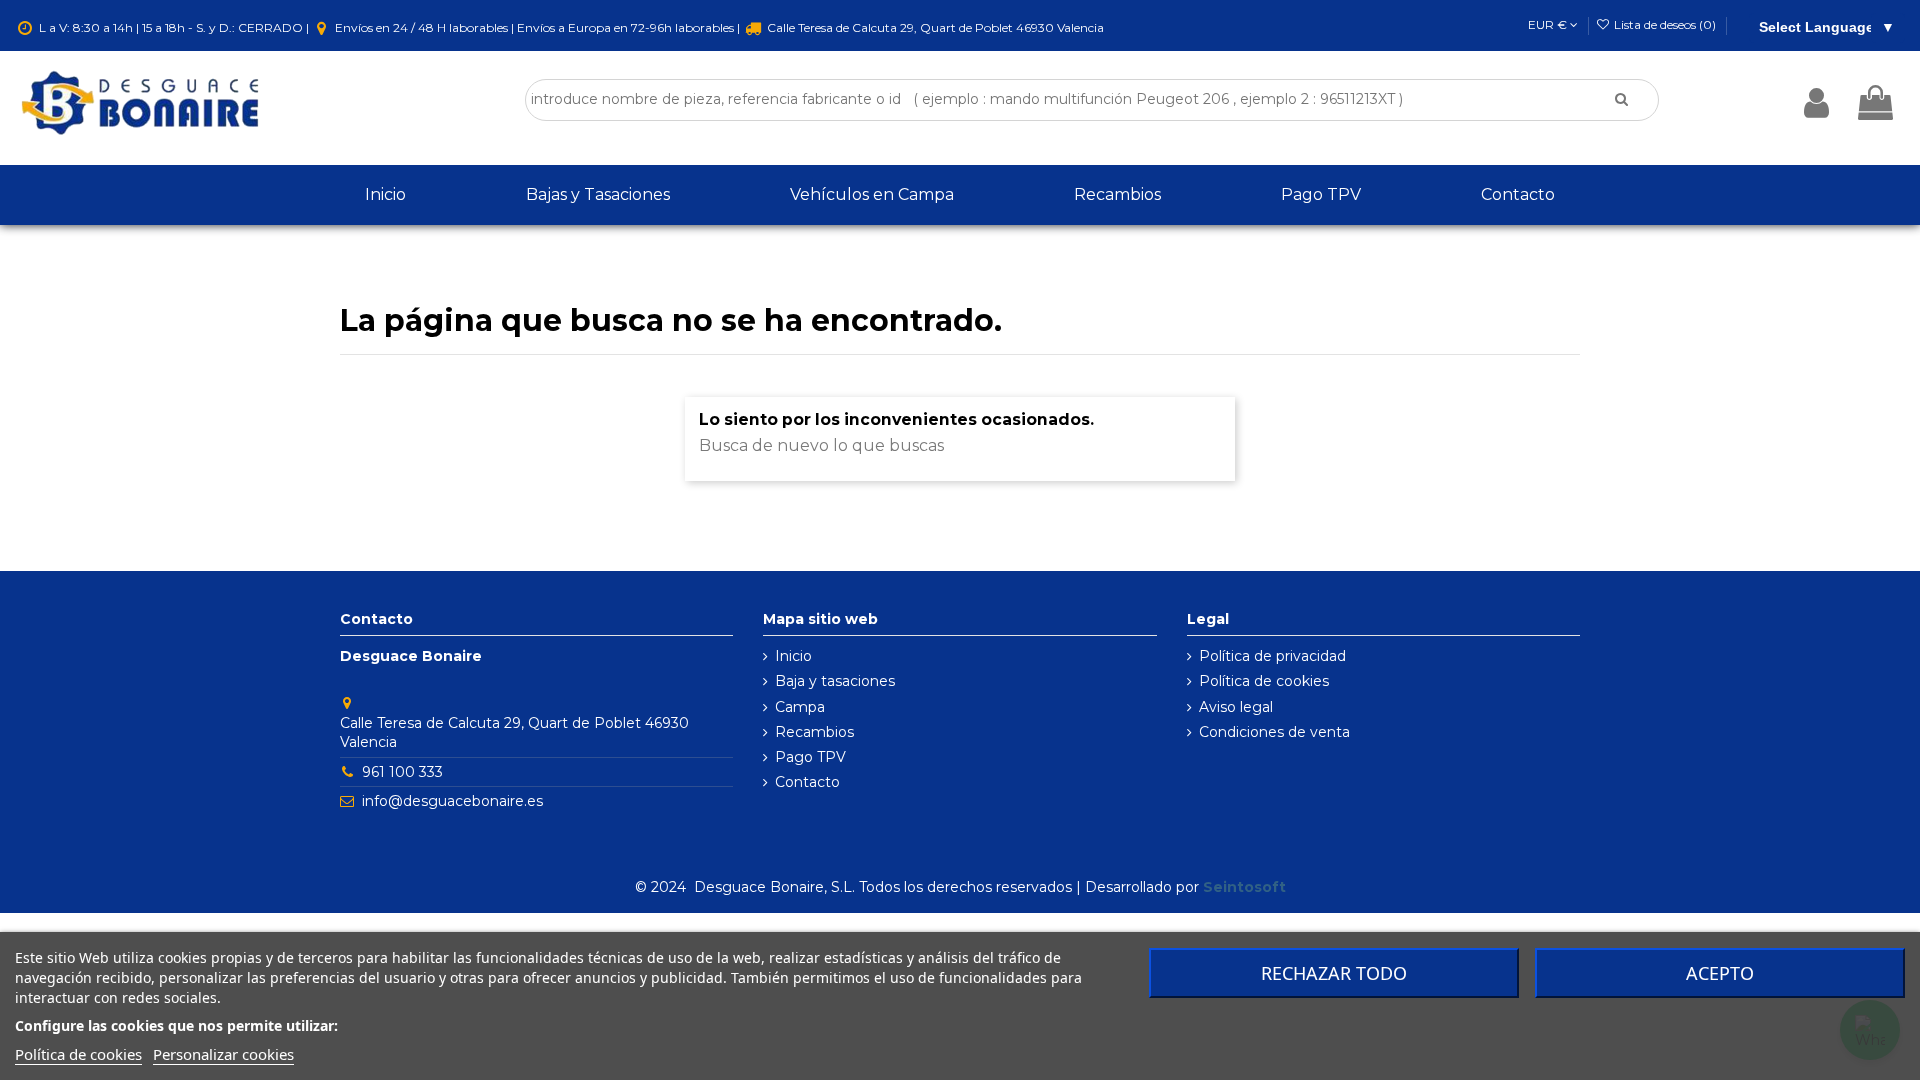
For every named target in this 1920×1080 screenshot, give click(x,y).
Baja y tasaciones (835, 681)
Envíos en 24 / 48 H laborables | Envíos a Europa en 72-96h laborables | (537, 27)
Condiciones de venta (1274, 732)
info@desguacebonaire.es (452, 801)
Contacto (807, 782)
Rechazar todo (1334, 973)
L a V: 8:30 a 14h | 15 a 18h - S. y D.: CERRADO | (174, 27)
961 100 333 (402, 772)
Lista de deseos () (1665, 24)
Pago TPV (810, 757)
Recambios (814, 732)
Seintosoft (1244, 887)
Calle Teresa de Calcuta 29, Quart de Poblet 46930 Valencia (934, 27)
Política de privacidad (1272, 656)
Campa (800, 707)
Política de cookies (1264, 681)
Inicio (793, 656)
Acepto (1720, 973)
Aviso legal (1236, 707)
